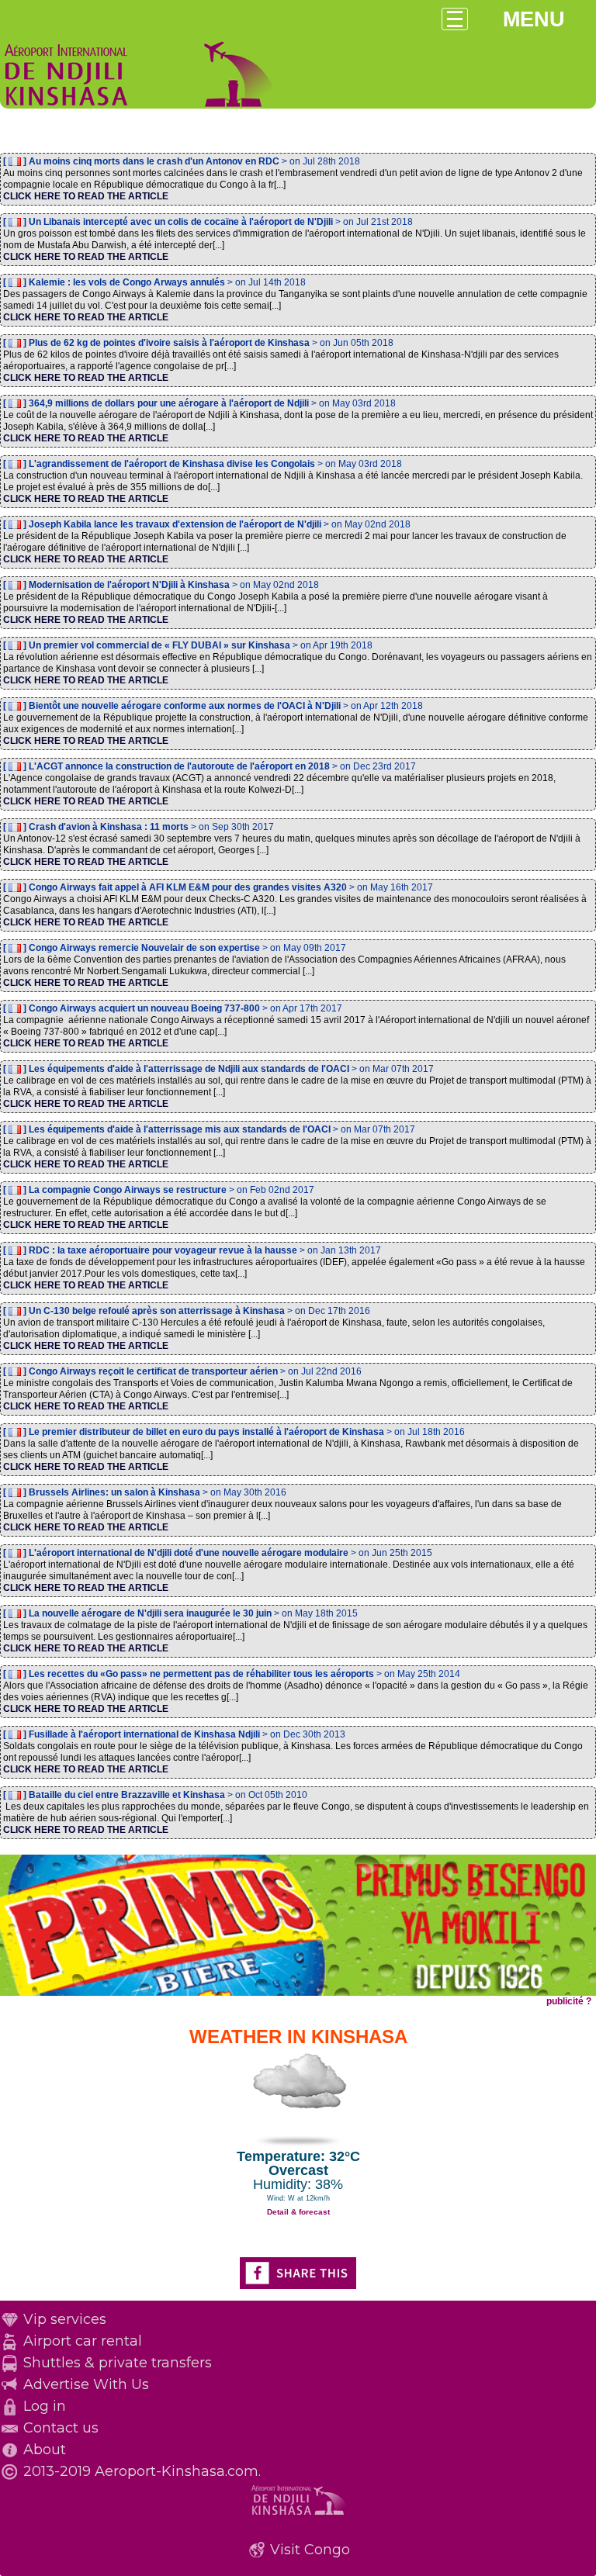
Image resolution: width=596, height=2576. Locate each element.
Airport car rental (83, 2341)
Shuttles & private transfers (118, 2363)
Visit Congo (310, 2550)
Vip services (65, 2319)
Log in (45, 2406)
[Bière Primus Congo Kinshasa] (298, 1993)
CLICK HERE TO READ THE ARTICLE (86, 196)
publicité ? (569, 2001)
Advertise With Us (86, 2384)
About (45, 2450)
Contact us (61, 2428)
